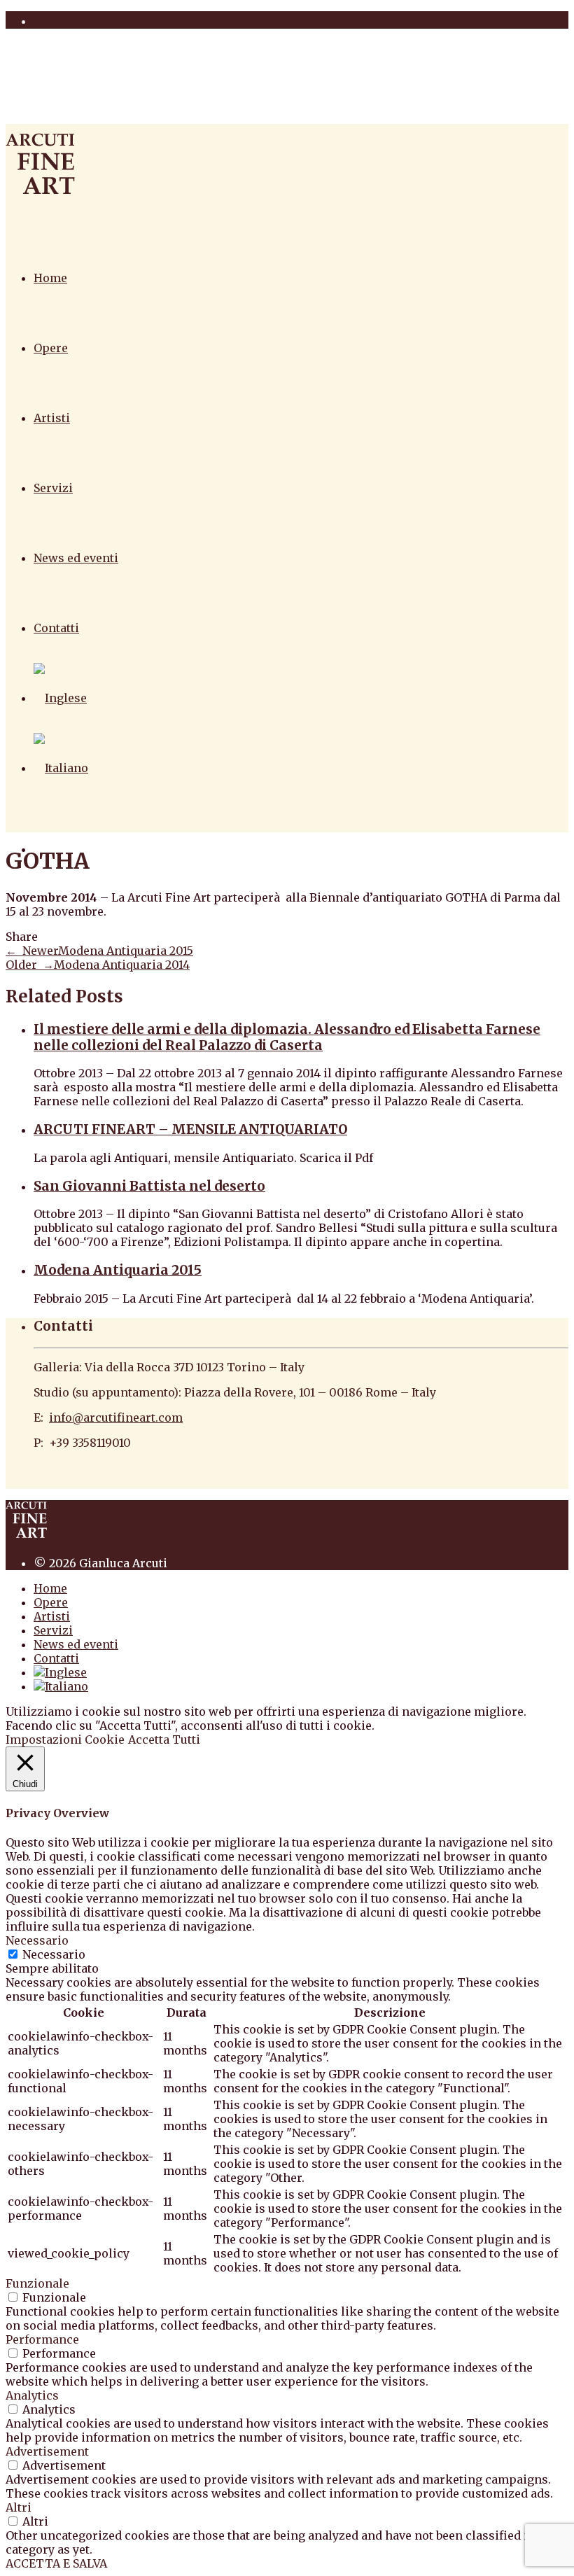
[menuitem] (60, 698)
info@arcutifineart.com (116, 1417)
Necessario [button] (37, 1940)
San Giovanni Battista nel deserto (149, 1186)
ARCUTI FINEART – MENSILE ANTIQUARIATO (190, 1129)
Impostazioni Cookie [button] (65, 1739)
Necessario (54, 1954)
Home (50, 278)
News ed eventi (76, 558)
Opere (51, 348)
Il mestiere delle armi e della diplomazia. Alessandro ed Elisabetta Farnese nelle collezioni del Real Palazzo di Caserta (287, 1037)
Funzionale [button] (37, 2283)
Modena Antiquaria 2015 (118, 1270)
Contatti (56, 628)
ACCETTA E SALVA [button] (56, 2563)
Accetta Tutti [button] (164, 1739)
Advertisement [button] (47, 2451)
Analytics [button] (32, 2395)
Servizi (53, 488)
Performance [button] (42, 2339)
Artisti (52, 418)
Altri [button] (19, 2507)
